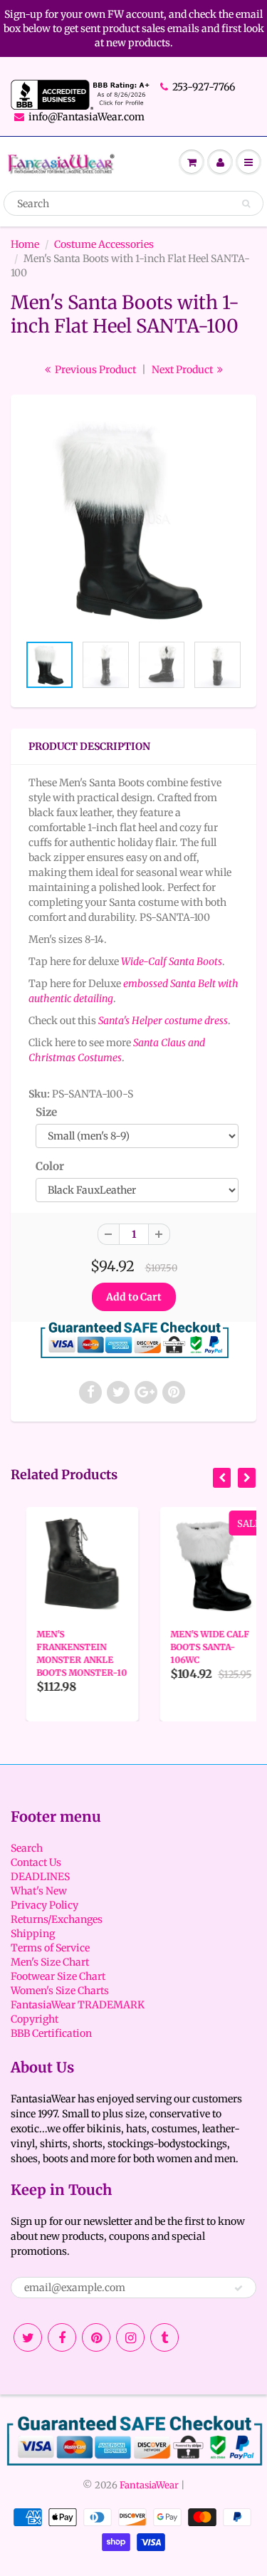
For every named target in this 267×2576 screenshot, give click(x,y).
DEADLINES (40, 1877)
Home (25, 244)
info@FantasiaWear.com (87, 117)
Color (50, 1166)
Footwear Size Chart (58, 1976)
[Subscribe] (239, 2288)
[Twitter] (28, 2337)
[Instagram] (130, 2337)
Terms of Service (50, 1948)
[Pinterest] (96, 2337)
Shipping (33, 1934)
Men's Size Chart (50, 1962)
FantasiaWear (149, 2485)
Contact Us (36, 1862)
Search (27, 1848)
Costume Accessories (104, 244)
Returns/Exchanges (57, 1919)
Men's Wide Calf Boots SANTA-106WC (195, 1647)
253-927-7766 (204, 87)
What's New (39, 1891)
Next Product (183, 370)
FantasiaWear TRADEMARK (78, 2005)
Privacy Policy (44, 1905)
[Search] (246, 204)
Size (46, 1112)
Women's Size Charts (60, 1991)
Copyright (35, 2019)
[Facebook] (62, 2337)
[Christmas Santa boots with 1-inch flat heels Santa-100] (133, 521)
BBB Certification (51, 2033)
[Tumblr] (164, 2337)
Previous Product (94, 370)
